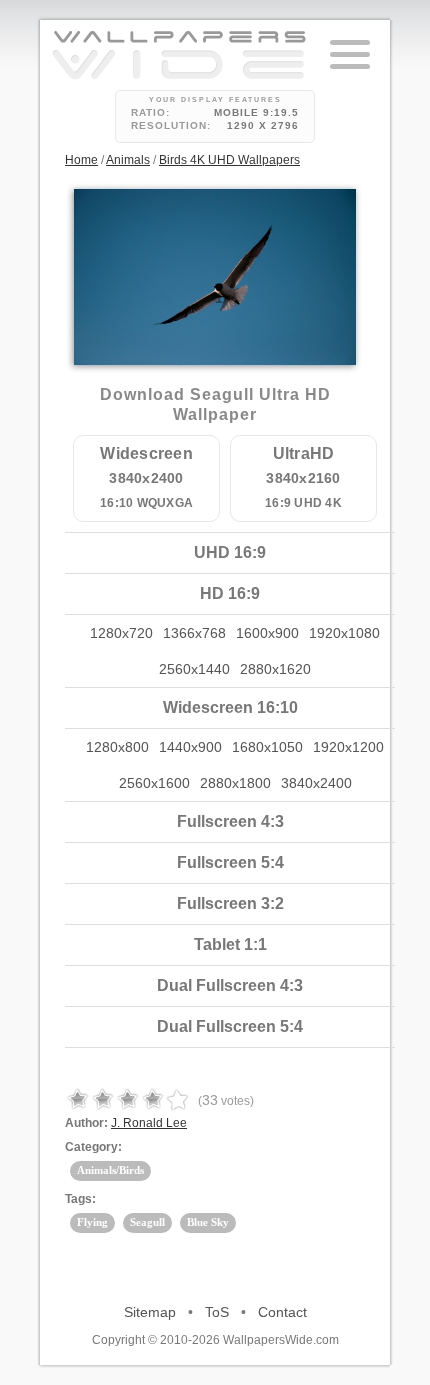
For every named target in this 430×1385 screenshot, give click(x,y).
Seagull (147, 1222)
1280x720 (121, 633)
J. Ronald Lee (149, 1123)
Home (81, 160)
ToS (217, 1312)
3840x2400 (316, 783)
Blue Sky (208, 1222)
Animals (128, 160)
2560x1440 (194, 669)
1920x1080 (344, 633)
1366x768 (194, 633)
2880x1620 (275, 669)
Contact (282, 1312)
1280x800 (117, 747)
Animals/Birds (110, 1170)
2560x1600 (154, 783)
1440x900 (190, 747)
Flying (92, 1222)
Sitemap (150, 1312)
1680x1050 (267, 747)
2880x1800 (235, 783)
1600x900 (267, 633)
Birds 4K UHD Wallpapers (229, 160)
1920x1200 (348, 747)
